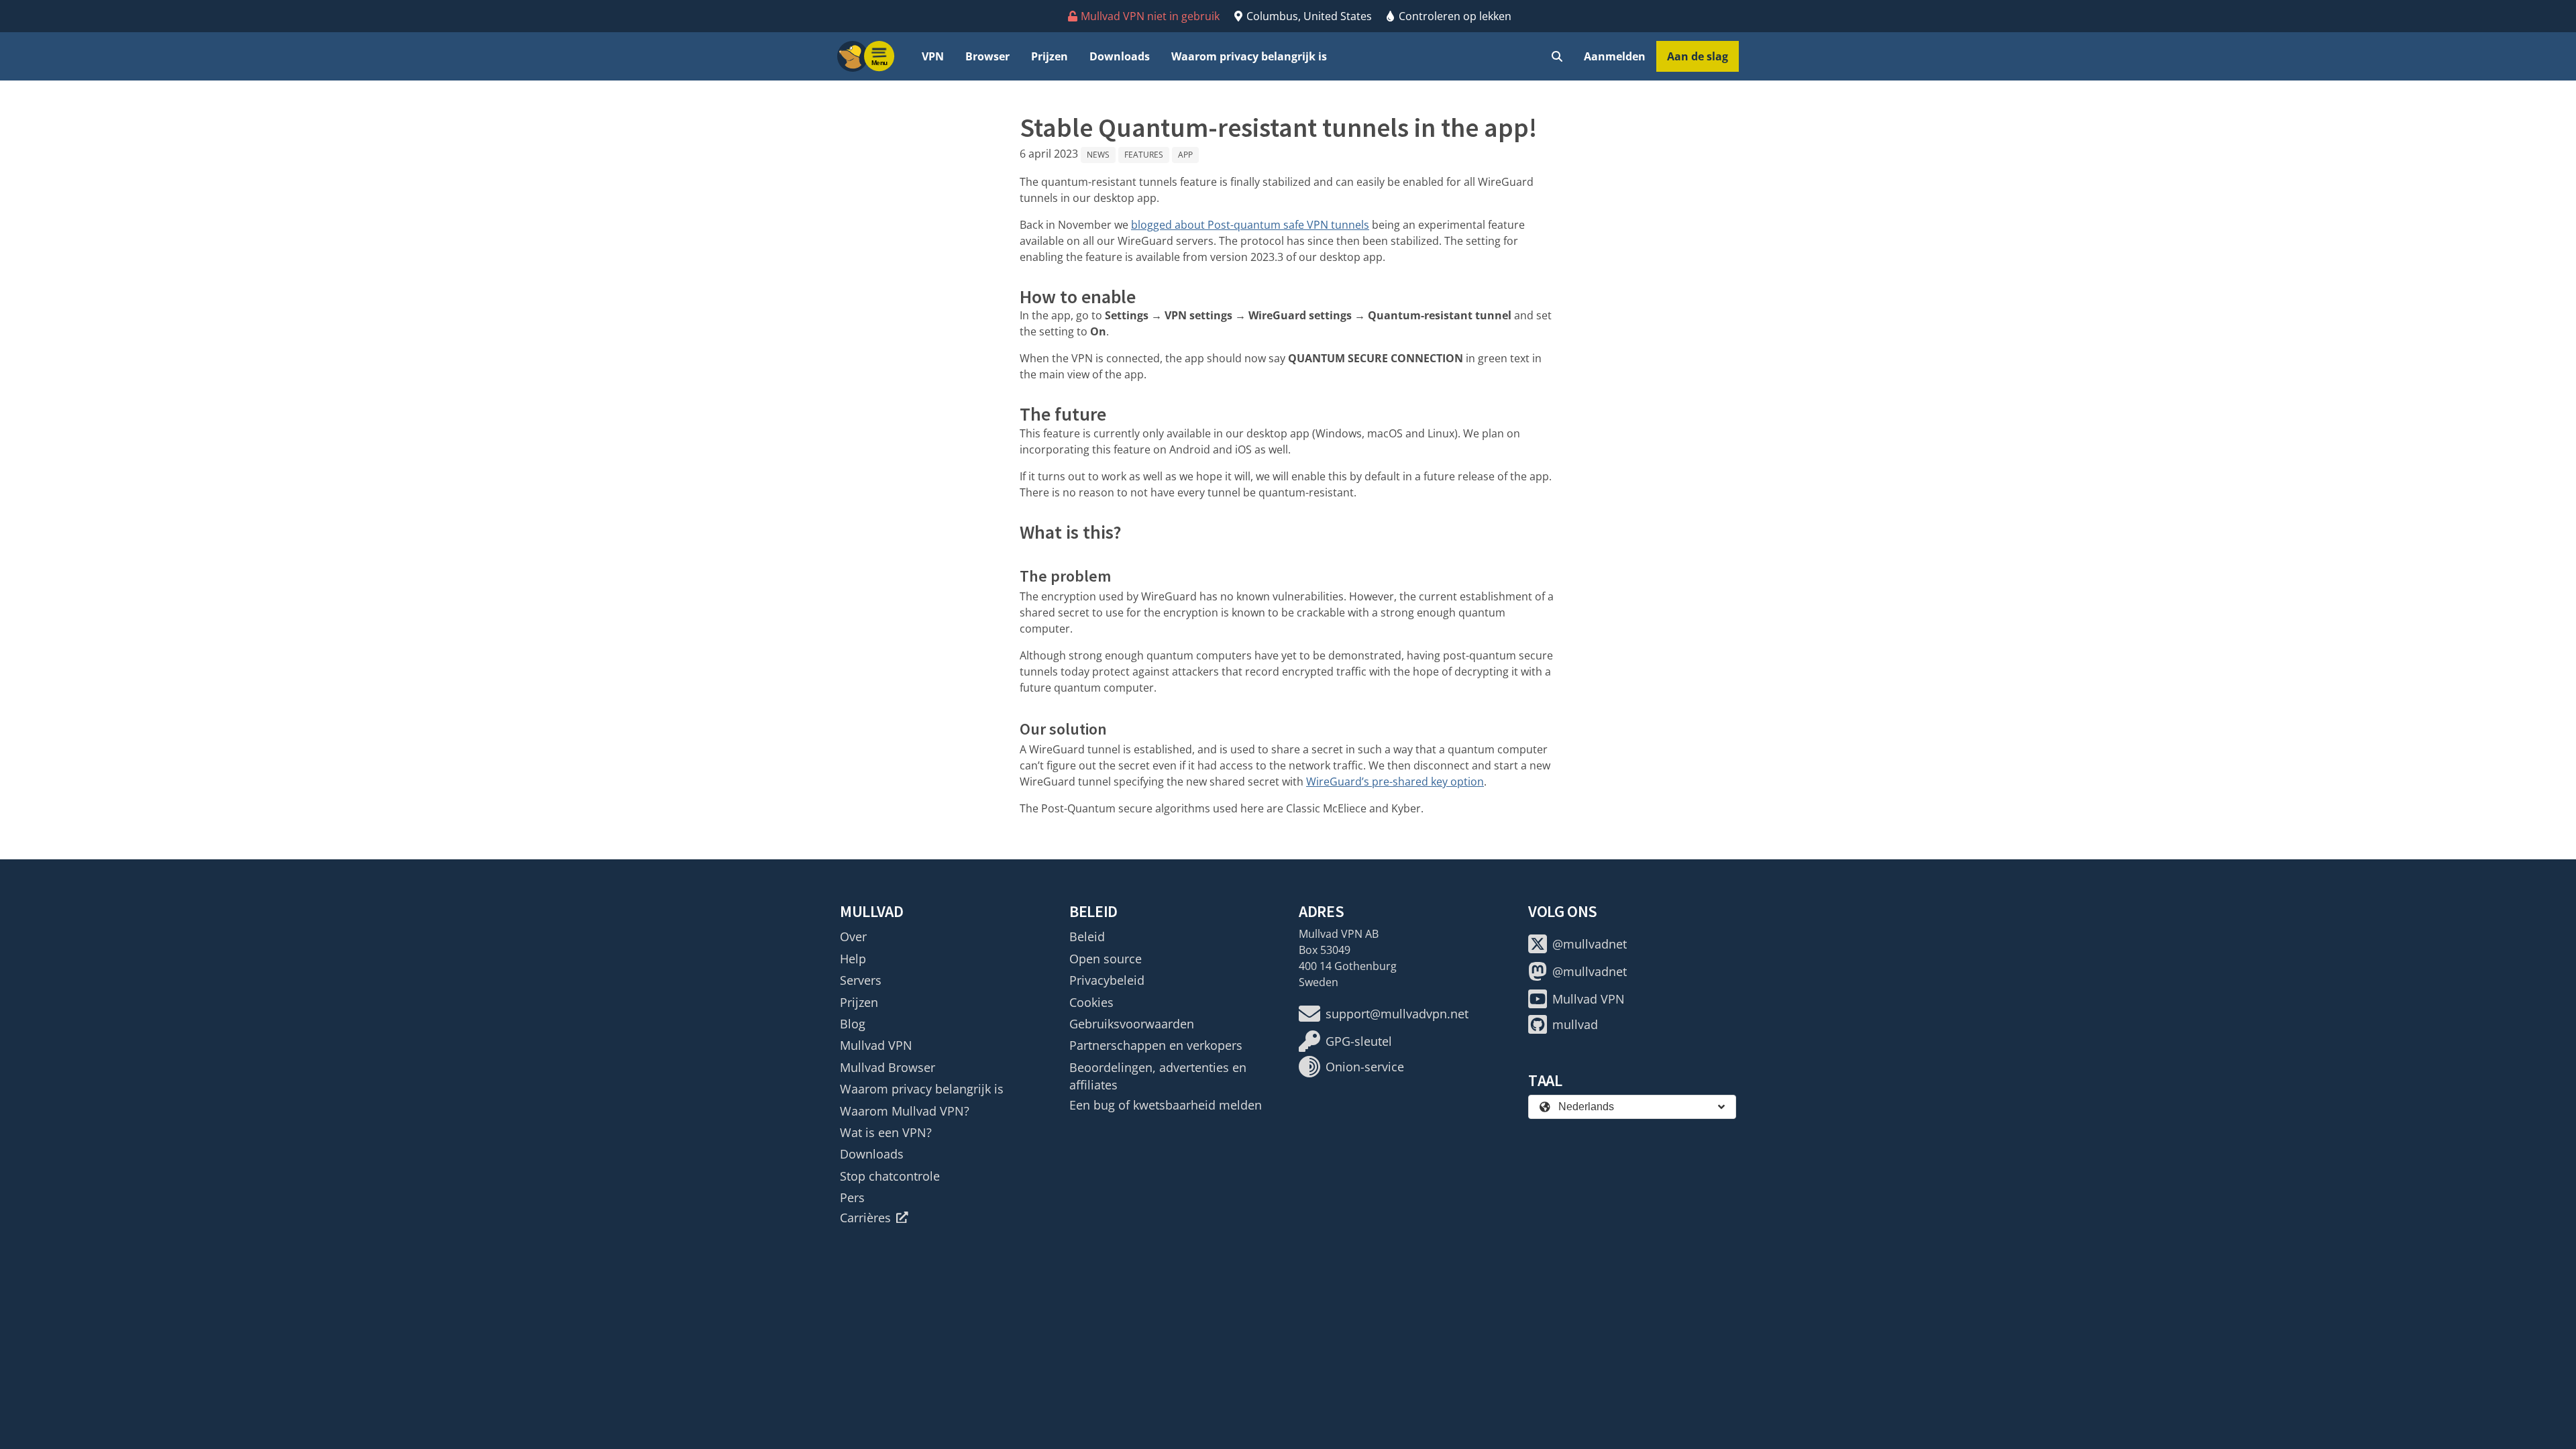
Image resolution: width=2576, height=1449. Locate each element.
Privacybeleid (1107, 980)
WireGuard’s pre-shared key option (1395, 782)
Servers (861, 980)
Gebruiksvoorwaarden (1132, 1024)
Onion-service (1365, 1067)
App (1185, 155)
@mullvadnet (1590, 944)
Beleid (1087, 936)
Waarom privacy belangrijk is (1249, 56)
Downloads (1120, 56)
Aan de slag (1698, 56)
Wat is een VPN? (886, 1132)
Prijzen (1050, 56)
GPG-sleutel (1359, 1041)
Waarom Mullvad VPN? (905, 1111)
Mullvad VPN (876, 1045)
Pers (852, 1197)
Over (853, 936)
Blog (853, 1024)
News (1098, 155)
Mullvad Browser (888, 1067)
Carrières (865, 1218)
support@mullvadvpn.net (1397, 1014)
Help (853, 959)
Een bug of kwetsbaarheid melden (1166, 1105)
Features (1144, 155)
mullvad (1575, 1024)
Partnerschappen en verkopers (1156, 1045)
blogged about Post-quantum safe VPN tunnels (1250, 225)
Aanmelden (1615, 56)
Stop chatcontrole (890, 1176)
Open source (1106, 959)
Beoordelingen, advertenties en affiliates (1158, 1076)
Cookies (1091, 1002)
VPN (933, 56)
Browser (987, 56)
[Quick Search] (1557, 56)
